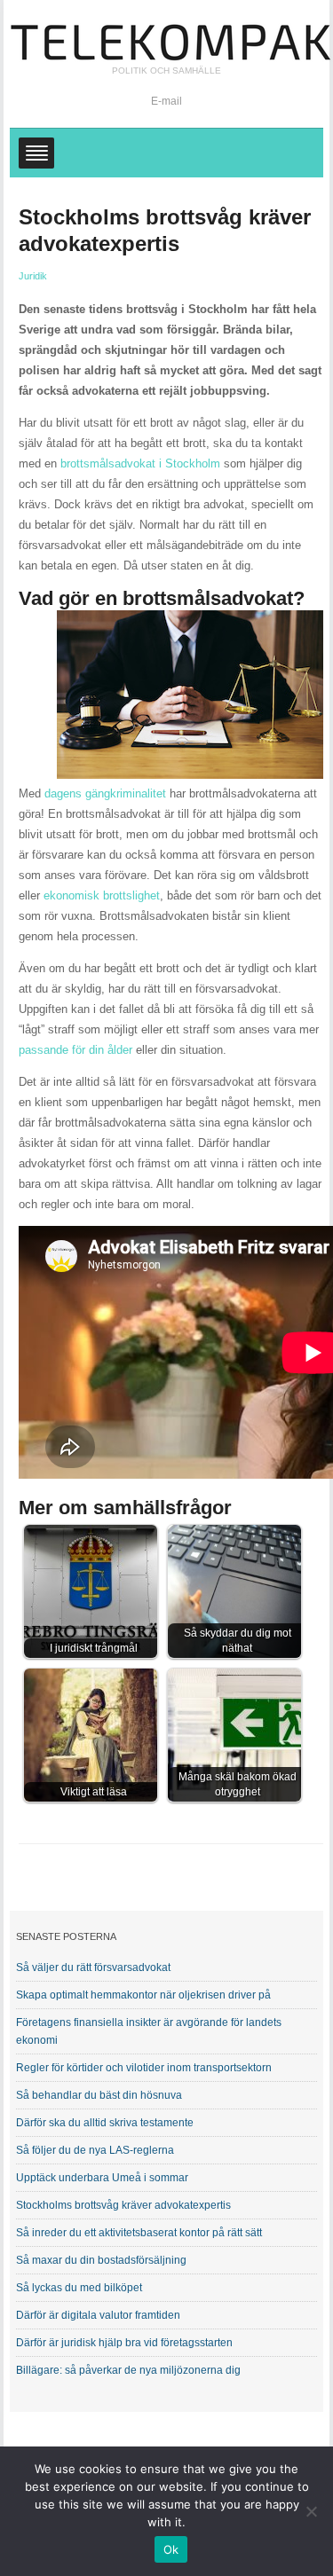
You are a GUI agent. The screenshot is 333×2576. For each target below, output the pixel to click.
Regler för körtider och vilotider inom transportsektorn (144, 2068)
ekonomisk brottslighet (102, 895)
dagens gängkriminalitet (105, 793)
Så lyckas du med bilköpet (79, 2288)
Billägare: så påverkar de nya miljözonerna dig (128, 2370)
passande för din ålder (75, 1050)
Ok (171, 2549)
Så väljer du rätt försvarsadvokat (93, 1967)
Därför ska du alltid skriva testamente (105, 2123)
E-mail (166, 101)
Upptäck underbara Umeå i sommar (102, 2178)
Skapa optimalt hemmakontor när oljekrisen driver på (143, 1995)
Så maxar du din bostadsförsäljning (101, 2260)
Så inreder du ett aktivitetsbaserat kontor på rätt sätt (139, 2233)
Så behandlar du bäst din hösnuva (99, 2095)
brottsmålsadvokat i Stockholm (140, 463)
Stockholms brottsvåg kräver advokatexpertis (123, 2205)
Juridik (33, 276)
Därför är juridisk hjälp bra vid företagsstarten (124, 2343)
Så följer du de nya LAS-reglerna (95, 2150)
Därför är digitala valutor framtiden (98, 2315)
